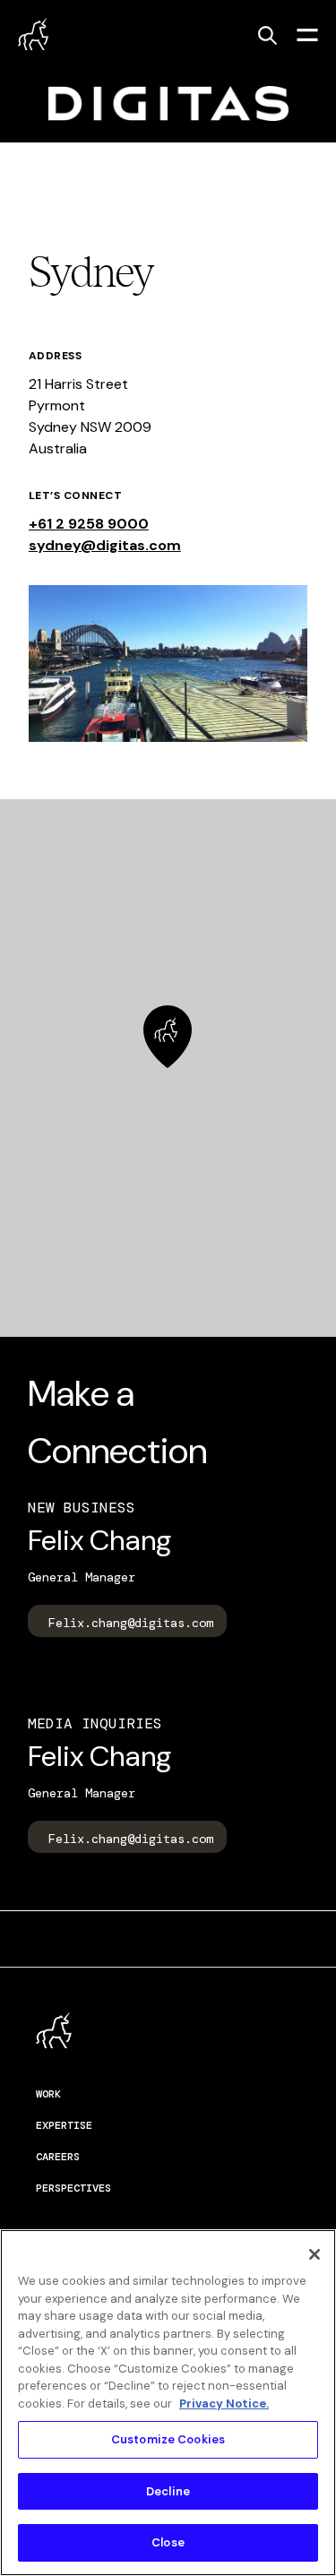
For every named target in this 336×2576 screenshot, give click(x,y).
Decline (168, 2491)
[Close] (314, 2254)
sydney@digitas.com (105, 545)
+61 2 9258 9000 (89, 524)
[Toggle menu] (307, 34)
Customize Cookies (168, 2439)
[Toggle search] (267, 35)
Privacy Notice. (224, 2404)
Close (168, 2542)
